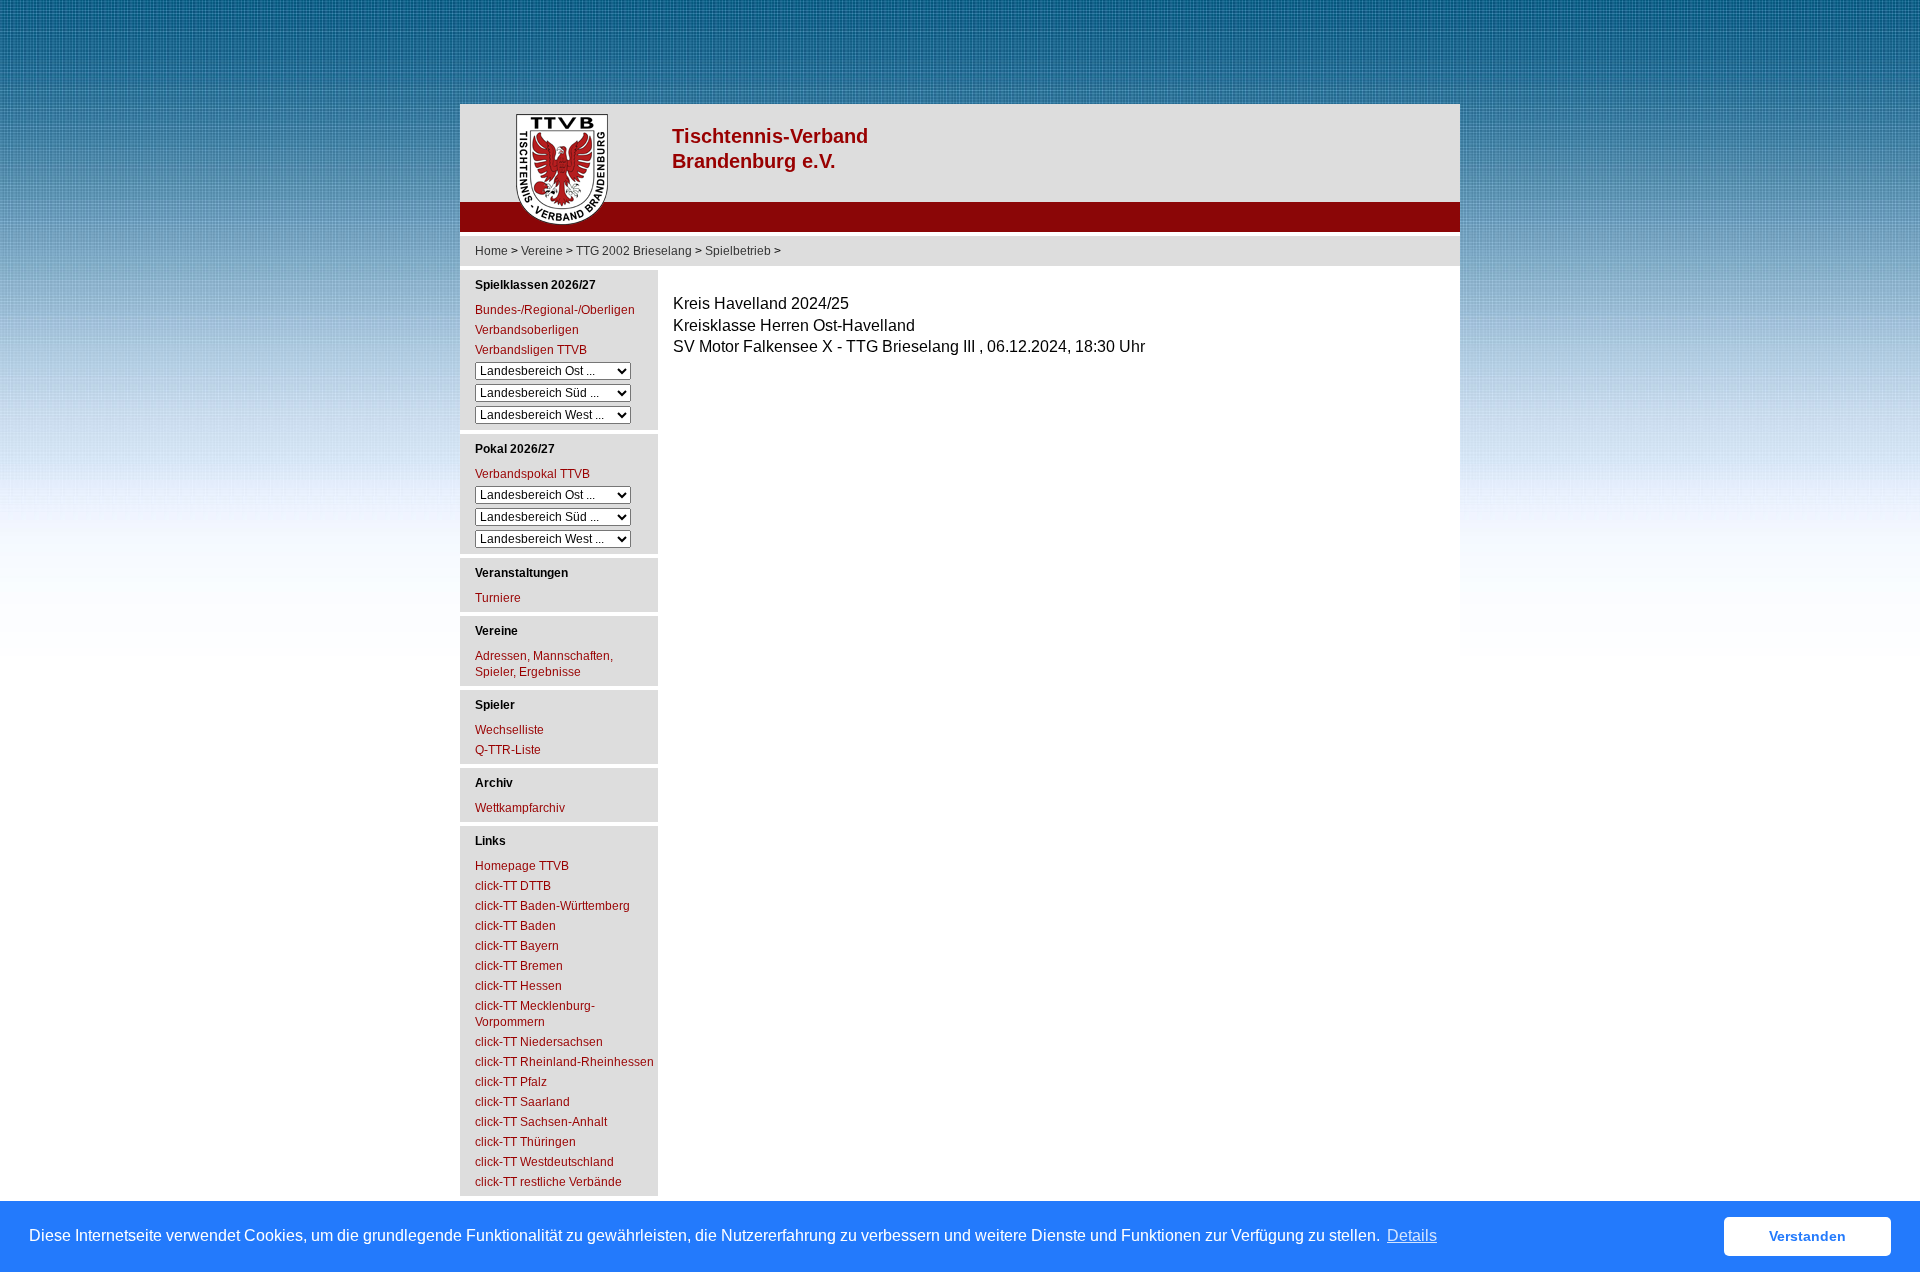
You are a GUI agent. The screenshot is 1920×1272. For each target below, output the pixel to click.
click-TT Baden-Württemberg (552, 906)
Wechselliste (509, 730)
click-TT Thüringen (525, 1142)
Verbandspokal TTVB (532, 474)
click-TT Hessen (518, 986)
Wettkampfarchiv (520, 808)
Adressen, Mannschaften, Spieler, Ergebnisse (544, 664)
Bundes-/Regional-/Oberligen (555, 310)
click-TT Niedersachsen (539, 1042)
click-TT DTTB (513, 886)
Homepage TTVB (522, 866)
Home (491, 251)
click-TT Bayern (517, 946)
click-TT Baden (515, 926)
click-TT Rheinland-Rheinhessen (564, 1062)
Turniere (498, 598)
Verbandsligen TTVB (531, 350)
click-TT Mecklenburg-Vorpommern (535, 1014)
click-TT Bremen (519, 966)
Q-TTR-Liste (508, 750)
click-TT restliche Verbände (548, 1182)
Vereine (542, 251)
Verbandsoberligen (527, 330)
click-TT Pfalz (511, 1082)
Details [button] (1412, 1235)
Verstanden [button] (1807, 1236)
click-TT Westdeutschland (544, 1162)
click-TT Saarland (522, 1102)
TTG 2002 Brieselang (634, 251)
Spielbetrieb (738, 251)
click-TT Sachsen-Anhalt (541, 1122)
